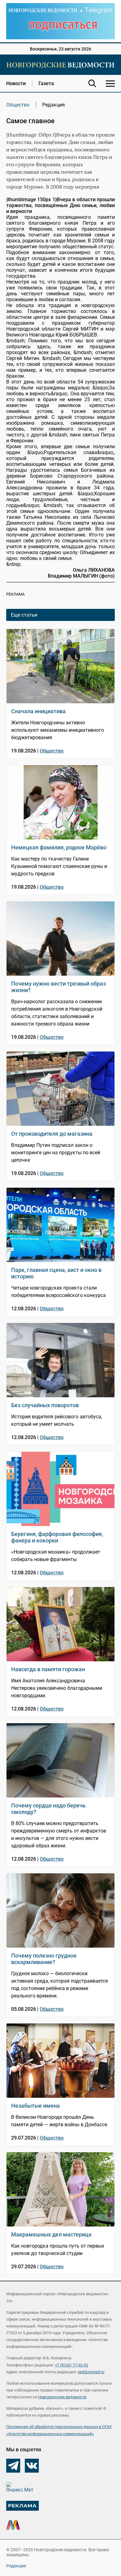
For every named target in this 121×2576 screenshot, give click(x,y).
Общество (18, 105)
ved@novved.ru (91, 2372)
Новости (16, 83)
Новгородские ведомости (62, 2397)
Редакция (16, 2566)
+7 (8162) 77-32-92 (72, 2365)
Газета (46, 83)
